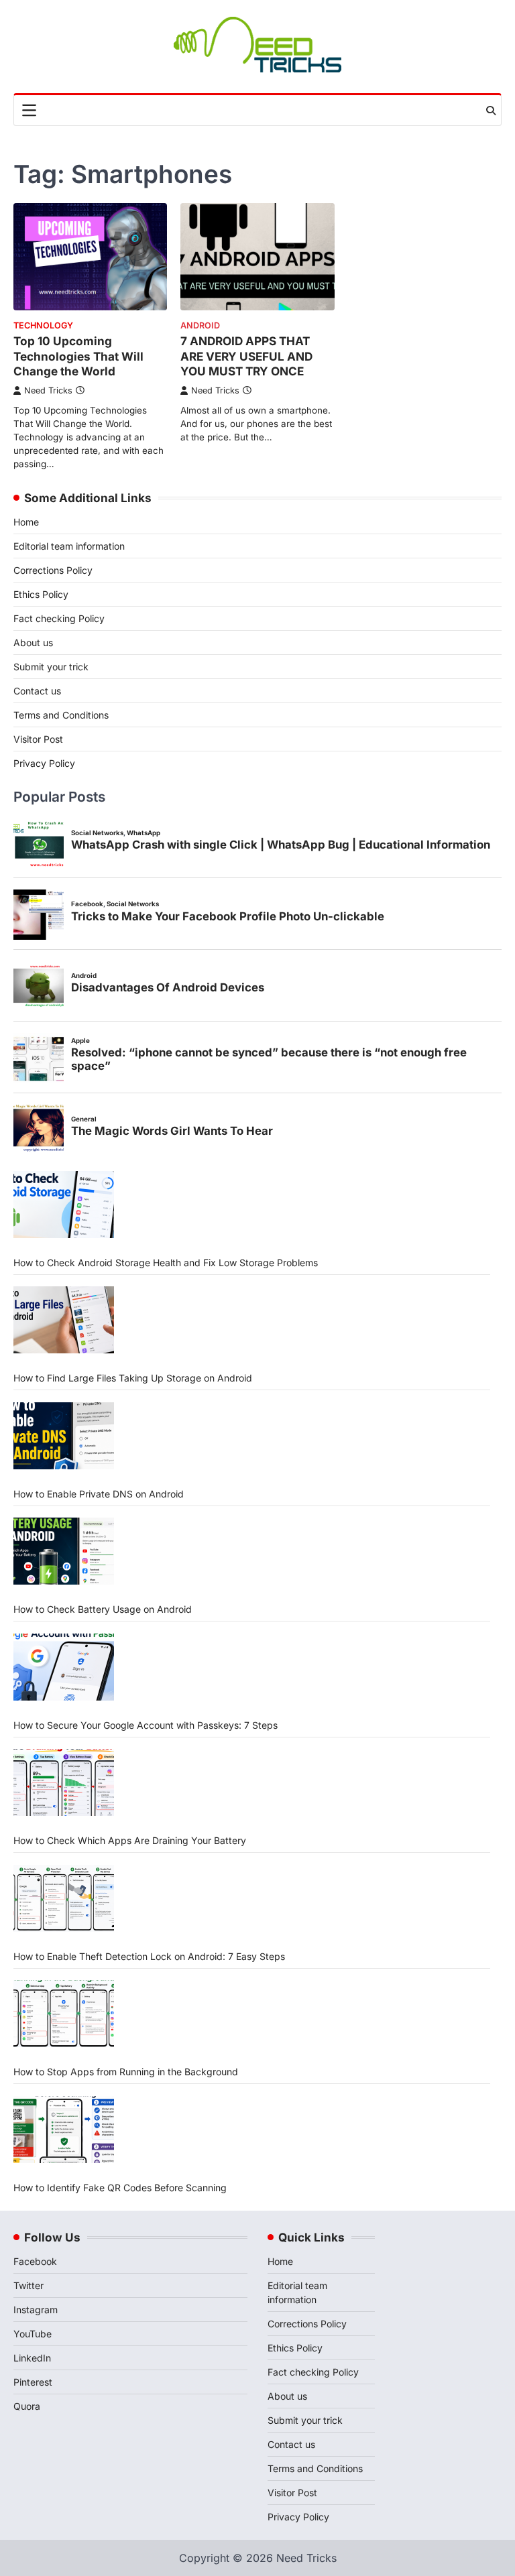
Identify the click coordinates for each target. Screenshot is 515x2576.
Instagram (36, 2310)
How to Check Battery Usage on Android (103, 1609)
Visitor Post (38, 739)
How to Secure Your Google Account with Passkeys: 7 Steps (146, 1725)
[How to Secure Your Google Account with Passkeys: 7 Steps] (64, 1667)
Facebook (35, 2261)
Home (26, 522)
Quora (27, 2406)
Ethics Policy (41, 594)
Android (200, 325)
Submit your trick (51, 667)
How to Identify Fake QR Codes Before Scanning (120, 2188)
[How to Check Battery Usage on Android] (64, 1551)
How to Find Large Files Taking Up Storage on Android (133, 1378)
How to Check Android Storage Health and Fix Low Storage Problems (166, 1263)
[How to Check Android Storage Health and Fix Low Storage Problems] (64, 1205)
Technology (43, 325)
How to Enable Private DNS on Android (99, 1494)
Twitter (28, 2285)
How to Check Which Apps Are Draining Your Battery (130, 1840)
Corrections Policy (53, 570)
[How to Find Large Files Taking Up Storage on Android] (64, 1320)
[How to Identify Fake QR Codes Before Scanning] (64, 2130)
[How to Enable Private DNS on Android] (64, 1436)
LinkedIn (32, 2358)
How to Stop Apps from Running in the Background (126, 2072)
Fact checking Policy (59, 618)
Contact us (37, 691)
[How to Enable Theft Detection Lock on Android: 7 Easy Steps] (64, 1898)
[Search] (491, 111)
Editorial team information (69, 546)
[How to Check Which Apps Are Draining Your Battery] (64, 1782)
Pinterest (33, 2382)
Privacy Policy (44, 763)
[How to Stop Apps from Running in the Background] (64, 2014)
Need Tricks (48, 390)
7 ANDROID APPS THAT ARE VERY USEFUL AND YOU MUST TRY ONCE (246, 356)
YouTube (33, 2334)
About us (33, 642)
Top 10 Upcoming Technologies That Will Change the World (78, 356)
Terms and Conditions (61, 715)
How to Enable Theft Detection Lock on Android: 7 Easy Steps (149, 1956)
